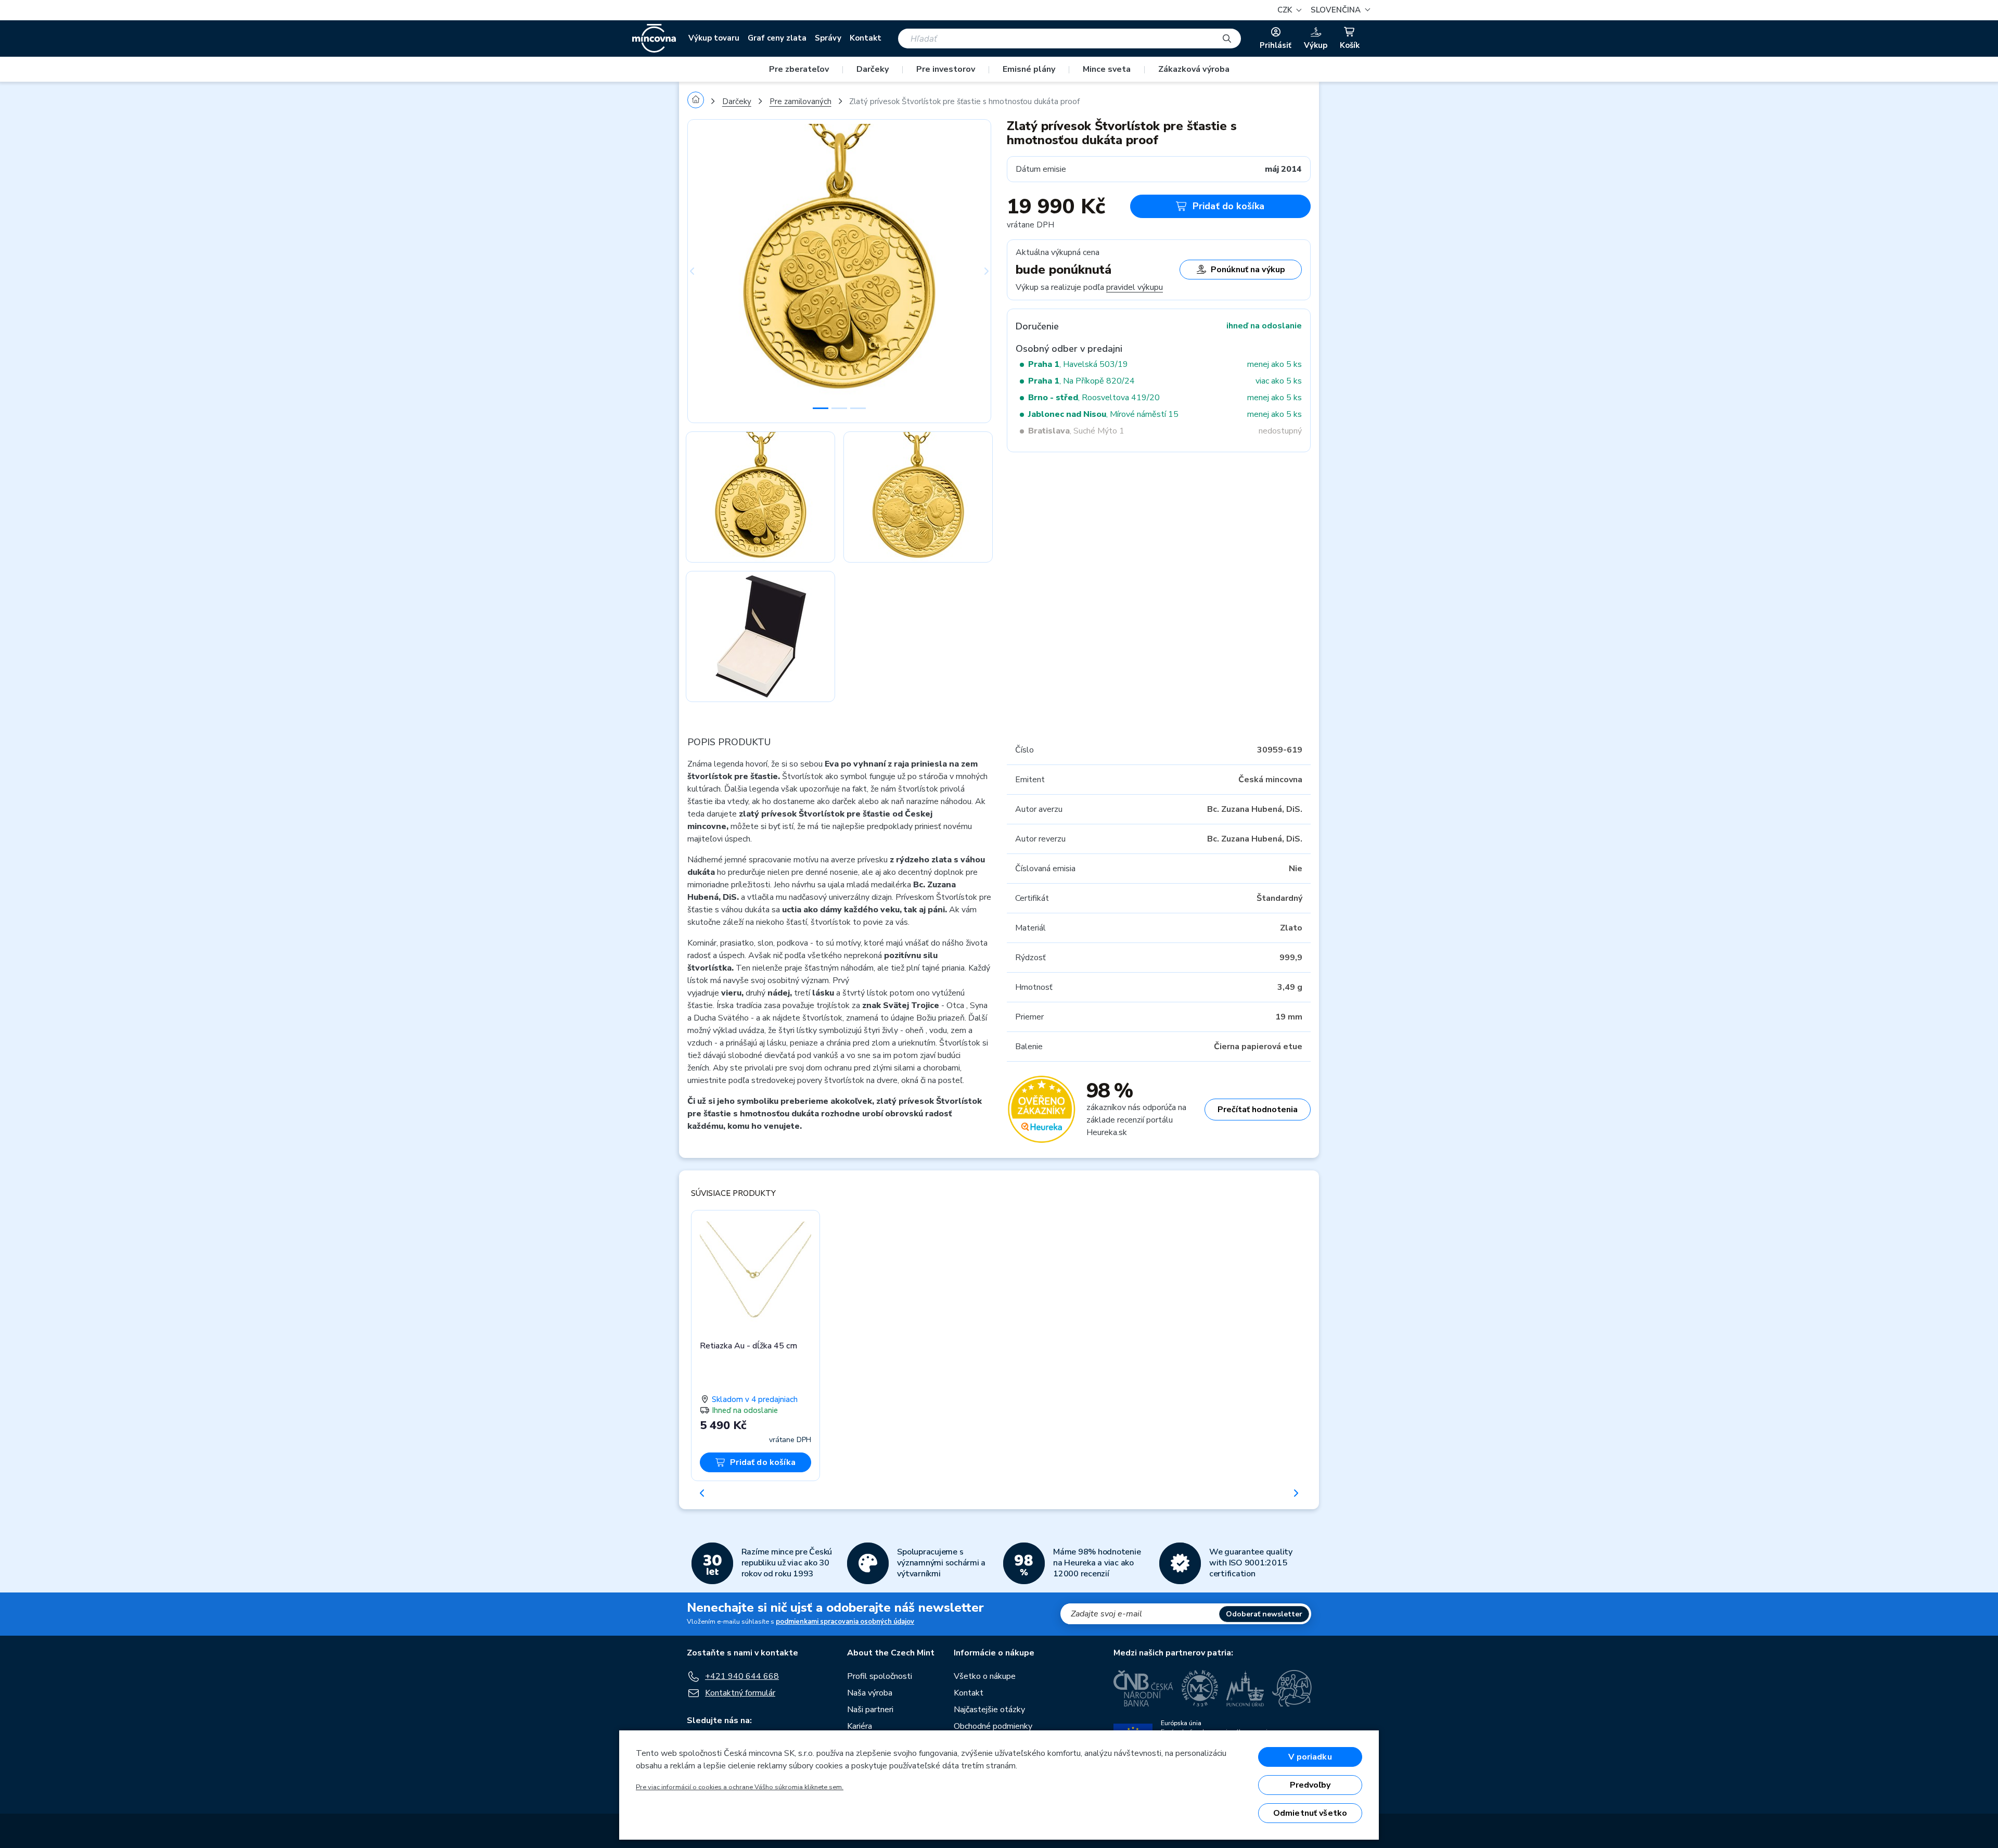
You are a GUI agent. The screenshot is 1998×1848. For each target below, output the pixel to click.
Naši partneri (870, 1710)
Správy (828, 38)
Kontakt (866, 38)
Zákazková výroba (1194, 69)
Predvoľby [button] (1310, 1785)
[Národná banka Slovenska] (1292, 1688)
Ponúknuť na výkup (1248, 270)
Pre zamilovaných (801, 101)
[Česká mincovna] (654, 39)
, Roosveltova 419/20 (1094, 398)
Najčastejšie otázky (989, 1710)
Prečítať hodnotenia (1258, 1110)
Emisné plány (1029, 69)
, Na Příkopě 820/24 (1081, 381)
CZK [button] (1286, 10)
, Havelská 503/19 (1078, 364)
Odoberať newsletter (1264, 1614)
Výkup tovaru (714, 38)
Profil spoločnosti (880, 1676)
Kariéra (860, 1726)
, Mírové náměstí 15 (1103, 414)
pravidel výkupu (1135, 287)
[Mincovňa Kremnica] (1200, 1688)
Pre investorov (946, 69)
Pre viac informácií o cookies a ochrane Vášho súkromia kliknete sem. (740, 1787)
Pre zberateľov (799, 69)
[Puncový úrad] (1245, 1688)
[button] (1339, 10)
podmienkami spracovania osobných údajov (845, 1622)
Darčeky (873, 69)
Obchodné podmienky (993, 1726)
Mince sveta (1107, 69)
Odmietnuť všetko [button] (1310, 1813)
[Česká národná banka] (1143, 1688)
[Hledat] (1227, 39)
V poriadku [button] (1310, 1757)
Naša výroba (870, 1693)
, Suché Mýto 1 (1076, 431)
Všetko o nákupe (985, 1676)
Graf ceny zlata (777, 38)
